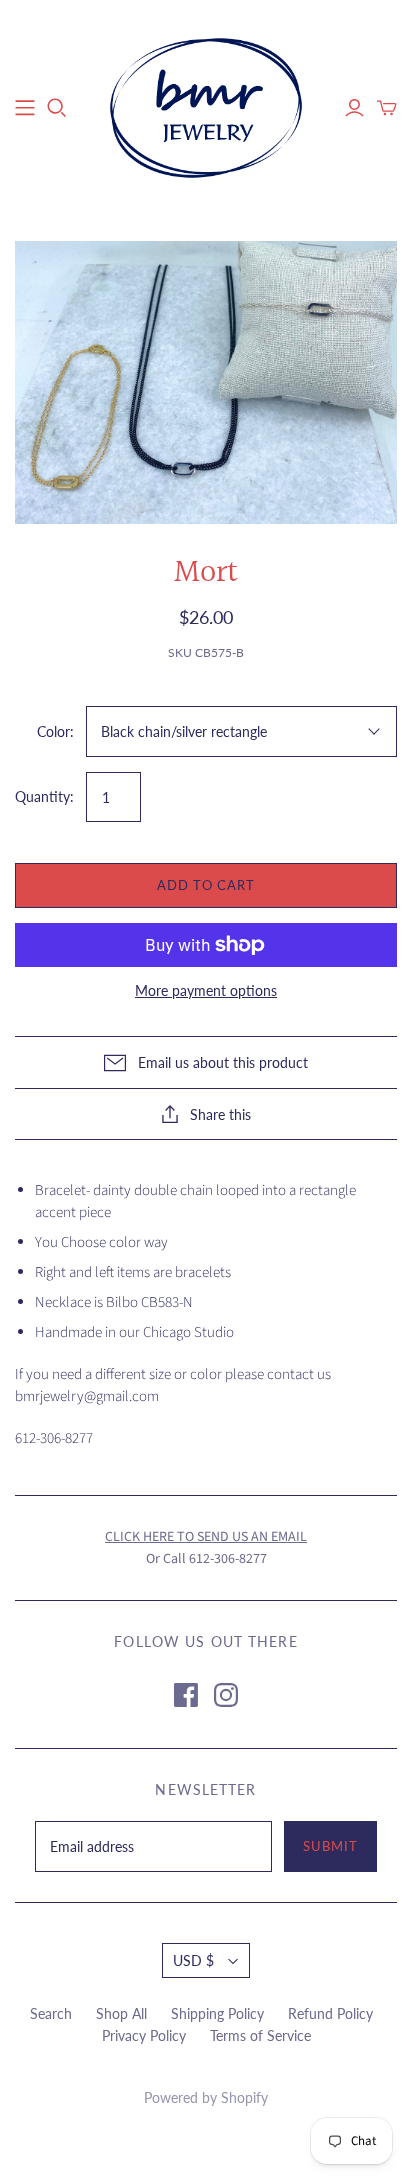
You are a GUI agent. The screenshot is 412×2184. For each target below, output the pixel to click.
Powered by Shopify (206, 2097)
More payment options (206, 990)
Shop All (121, 2013)
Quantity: (44, 796)
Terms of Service (260, 2035)
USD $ (193, 1960)
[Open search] (57, 108)
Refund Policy (330, 2013)
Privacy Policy (144, 2035)
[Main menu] (25, 108)
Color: (55, 731)
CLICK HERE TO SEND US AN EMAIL (206, 1537)
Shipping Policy (217, 2013)
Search (51, 2013)
